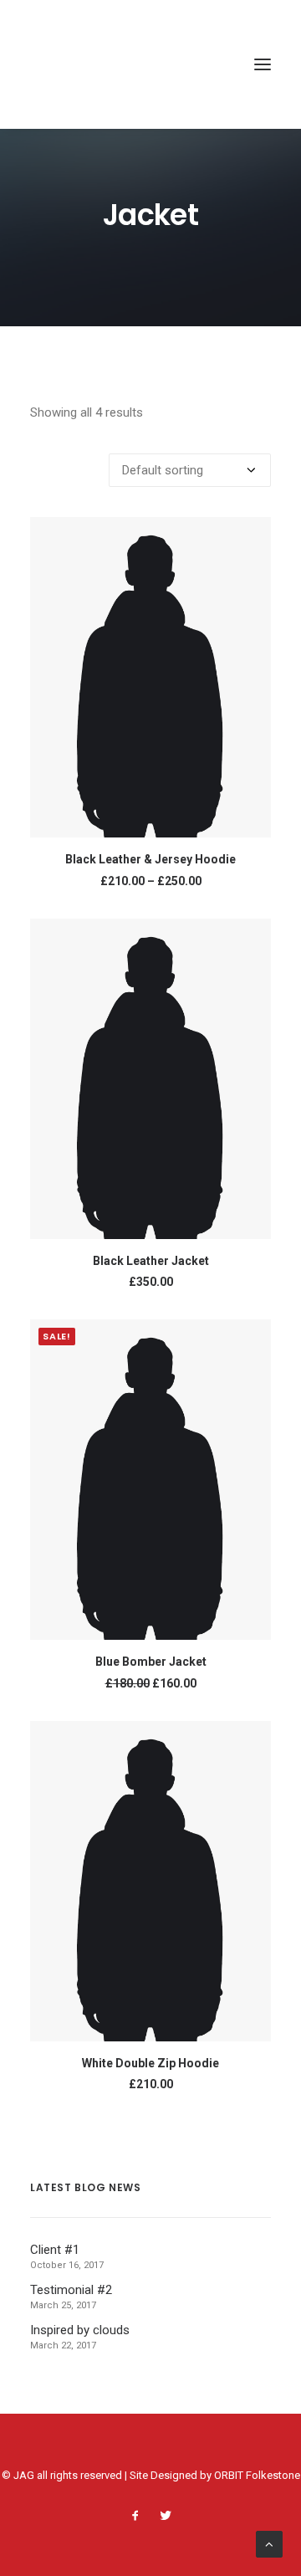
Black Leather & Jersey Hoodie (150, 859)
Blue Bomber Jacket (151, 1662)
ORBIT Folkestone (257, 2475)
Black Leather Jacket (151, 1261)
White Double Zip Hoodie (150, 2063)
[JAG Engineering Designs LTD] (88, 64)
